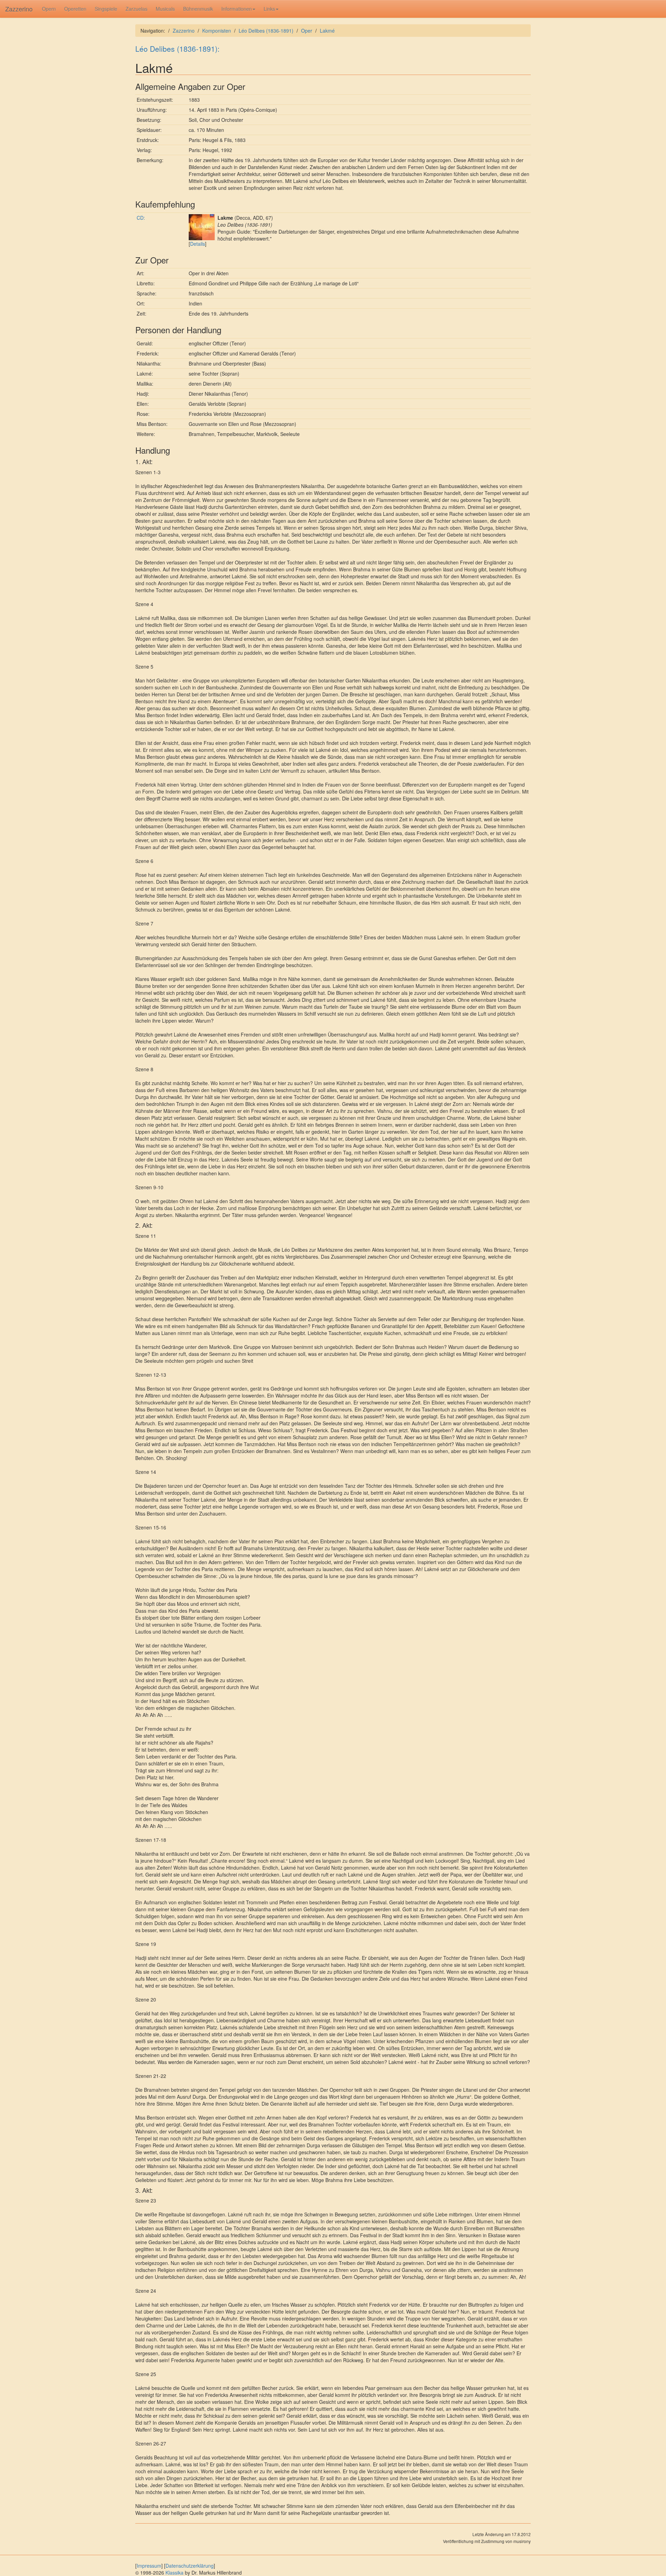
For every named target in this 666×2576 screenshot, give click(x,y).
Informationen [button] (237, 9)
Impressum (149, 2566)
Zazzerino (19, 9)
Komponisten (217, 31)
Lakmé (327, 31)
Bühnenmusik (198, 9)
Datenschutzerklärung (190, 2566)
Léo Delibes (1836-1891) (266, 31)
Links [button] (269, 9)
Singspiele (106, 9)
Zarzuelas (136, 9)
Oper (307, 31)
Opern (49, 9)
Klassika (174, 2573)
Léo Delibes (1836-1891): (177, 49)
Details (198, 244)
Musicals (165, 9)
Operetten (75, 9)
